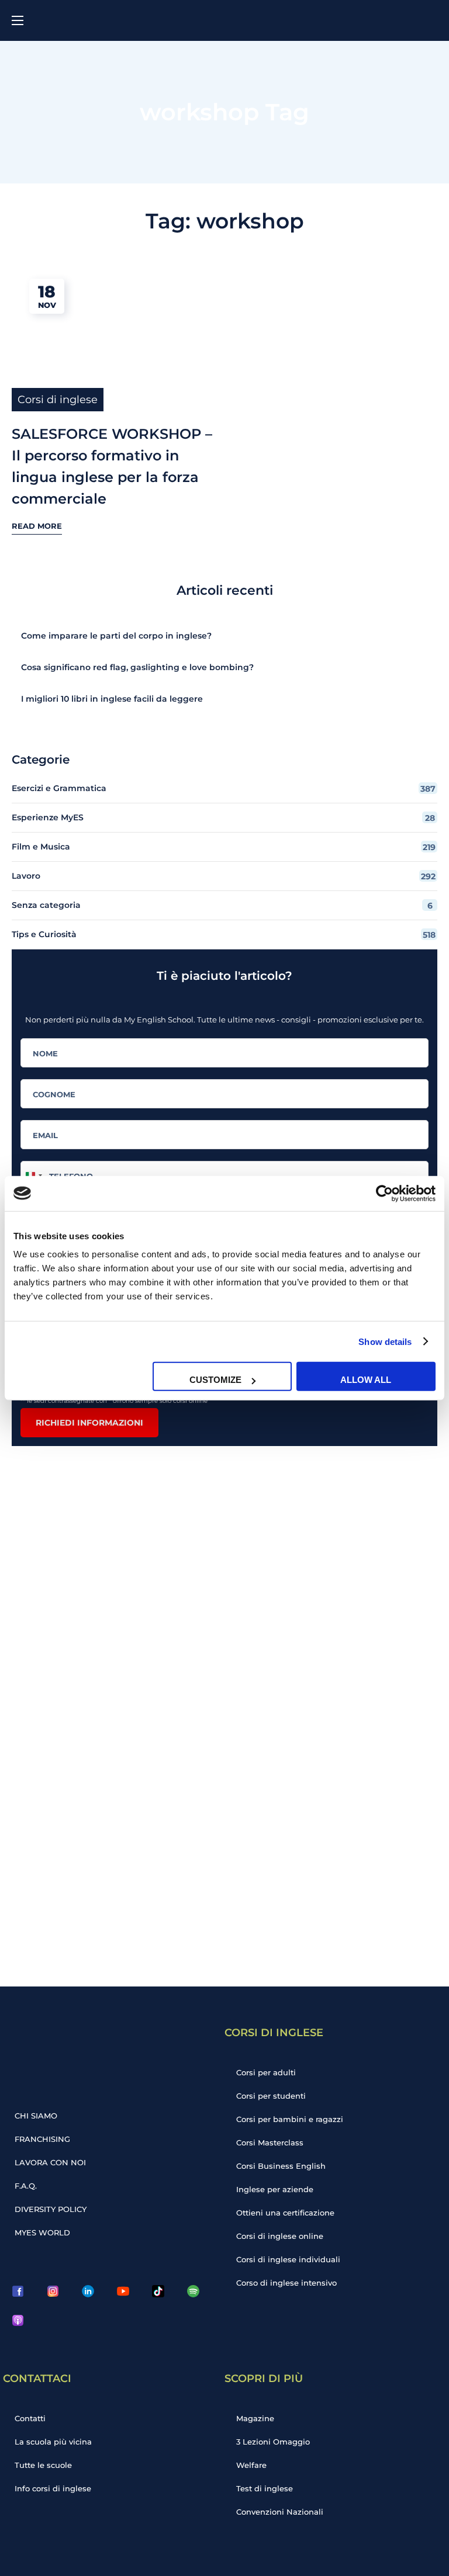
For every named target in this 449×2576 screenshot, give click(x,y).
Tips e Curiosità (224, 935)
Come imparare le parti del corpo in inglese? (116, 636)
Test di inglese (265, 2488)
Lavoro (224, 876)
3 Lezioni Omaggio (273, 2442)
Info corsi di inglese (53, 2488)
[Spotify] (193, 2291)
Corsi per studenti (271, 2096)
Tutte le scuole (43, 2465)
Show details (385, 1341)
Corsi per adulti (266, 2072)
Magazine (255, 2418)
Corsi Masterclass (270, 2142)
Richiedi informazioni (89, 1423)
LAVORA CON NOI (50, 2162)
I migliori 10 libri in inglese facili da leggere (112, 699)
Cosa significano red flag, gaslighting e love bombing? (137, 667)
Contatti (30, 2418)
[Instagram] (53, 2291)
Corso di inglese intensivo (286, 2283)
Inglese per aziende (275, 2189)
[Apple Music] (18, 2321)
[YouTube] (123, 2291)
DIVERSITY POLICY (51, 2209)
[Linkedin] (88, 2291)
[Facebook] (18, 2291)
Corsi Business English (281, 2166)
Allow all (366, 1380)
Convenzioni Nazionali (280, 2512)
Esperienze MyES (223, 818)
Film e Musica (224, 847)
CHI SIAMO (36, 2116)
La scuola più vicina (53, 2442)
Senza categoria (222, 905)
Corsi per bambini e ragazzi (290, 2119)
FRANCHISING (42, 2139)
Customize (215, 1380)
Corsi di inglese (58, 400)
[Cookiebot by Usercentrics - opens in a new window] (384, 1193)
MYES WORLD (42, 2232)
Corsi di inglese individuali (288, 2259)
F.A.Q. (26, 2186)
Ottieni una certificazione (285, 2213)
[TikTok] (158, 2291)
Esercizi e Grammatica (224, 788)
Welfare (251, 2465)
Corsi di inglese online (280, 2236)
